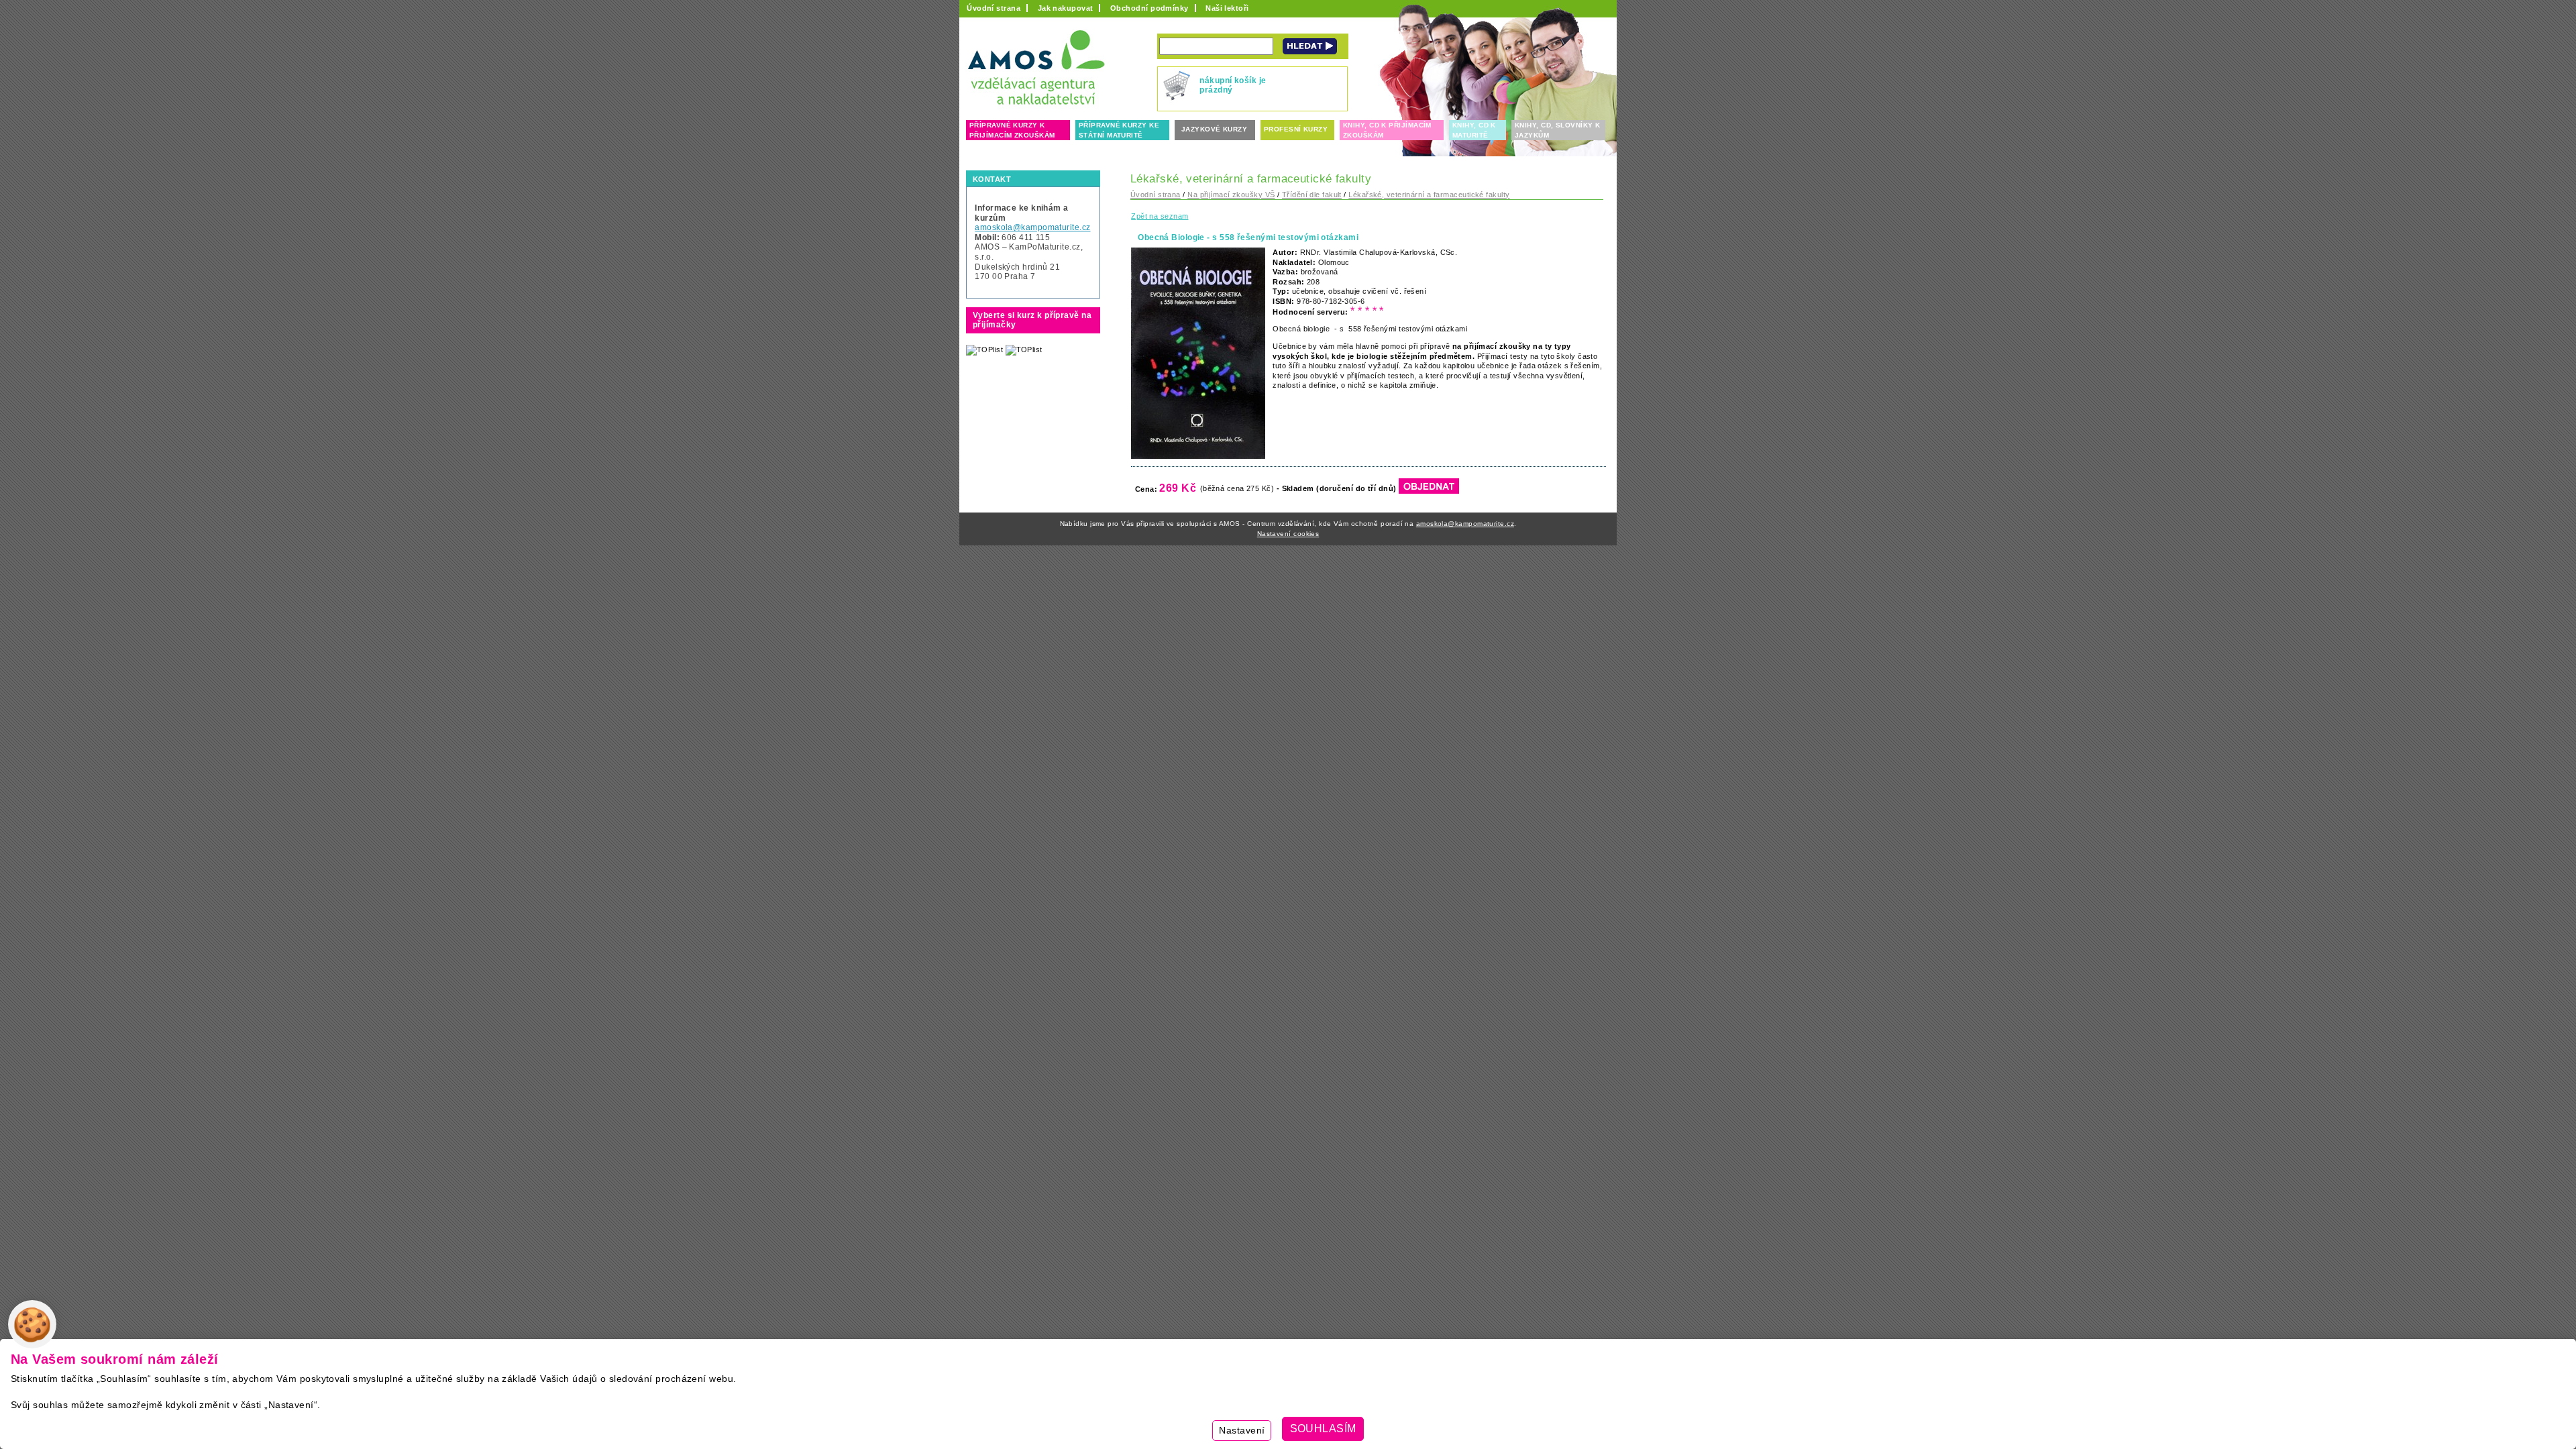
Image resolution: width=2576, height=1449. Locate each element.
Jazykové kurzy (1214, 129)
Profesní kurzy (1296, 129)
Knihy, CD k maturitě (1474, 130)
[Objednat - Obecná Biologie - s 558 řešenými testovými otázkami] (1429, 489)
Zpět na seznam (1160, 216)
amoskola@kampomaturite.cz (1032, 227)
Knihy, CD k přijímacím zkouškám (1387, 130)
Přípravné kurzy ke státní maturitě (1119, 130)
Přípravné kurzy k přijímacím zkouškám (1012, 130)
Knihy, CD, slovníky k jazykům (1557, 130)
